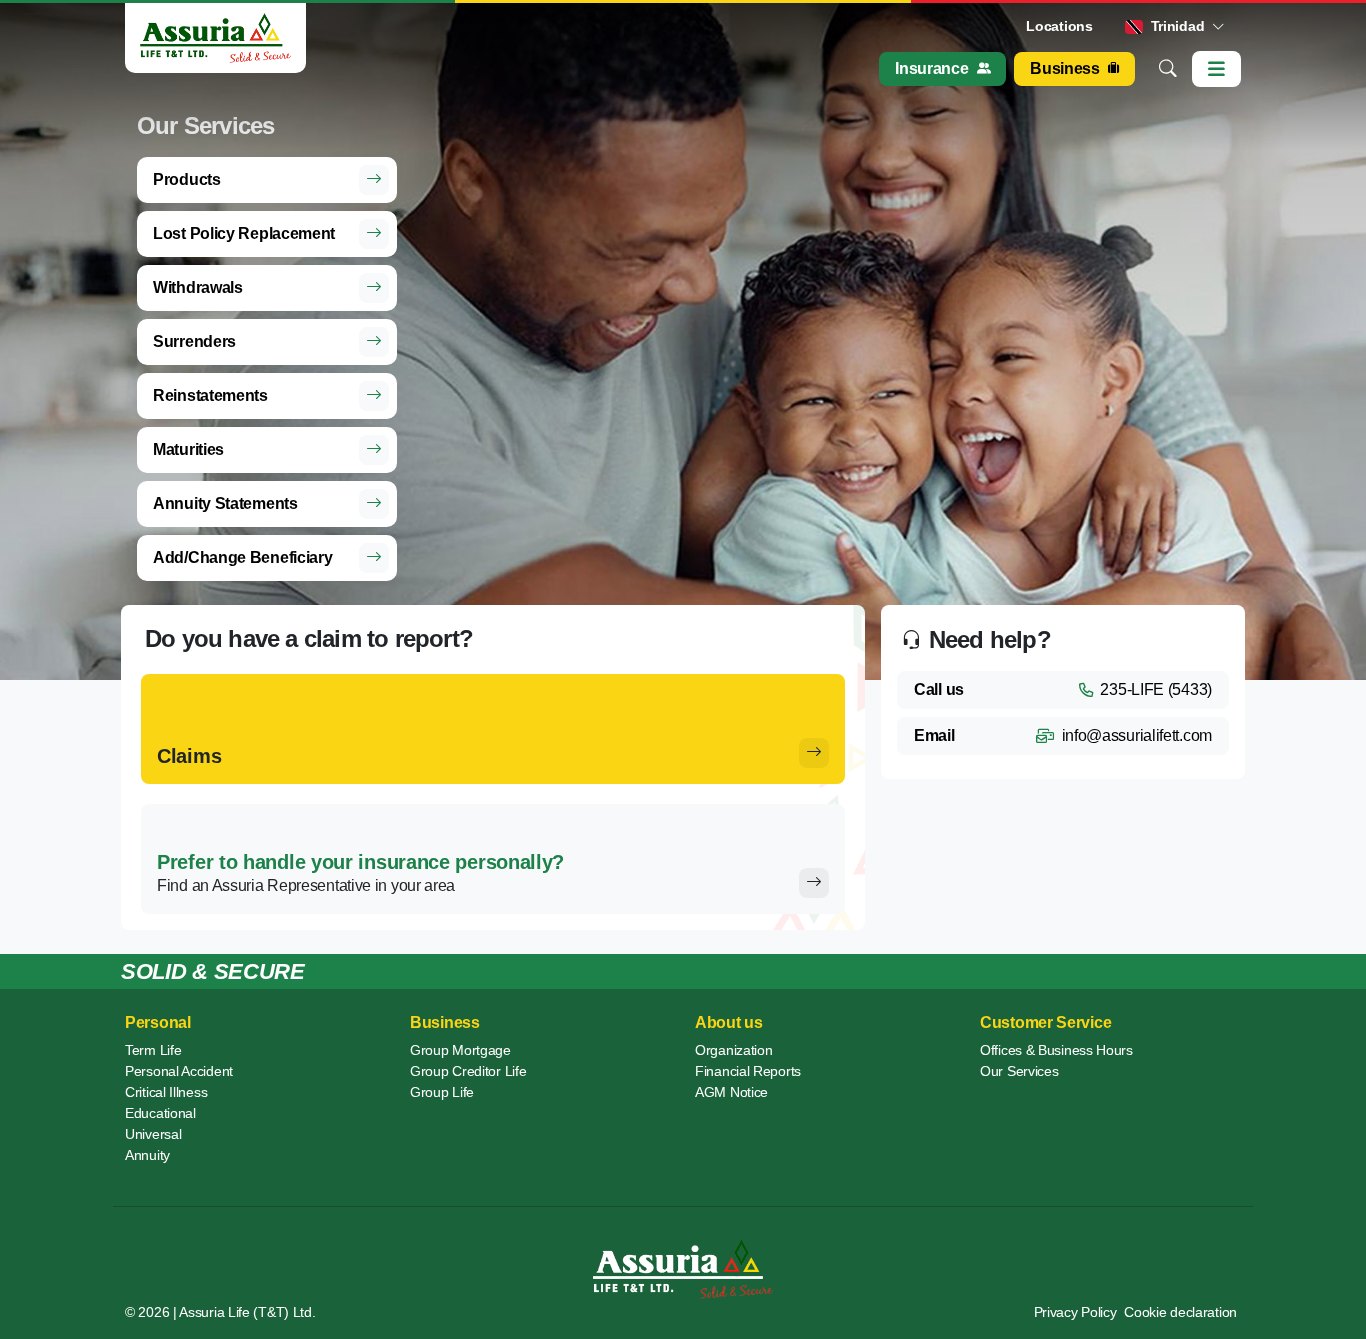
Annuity (147, 1155)
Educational (160, 1113)
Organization (733, 1050)
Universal (153, 1134)
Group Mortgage (460, 1050)
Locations (1059, 26)
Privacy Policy (1075, 1312)
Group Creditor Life (468, 1071)
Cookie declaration (1180, 1312)
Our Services (1019, 1071)
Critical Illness (166, 1092)
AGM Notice (731, 1092)
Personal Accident (179, 1071)
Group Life (442, 1092)
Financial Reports (748, 1071)
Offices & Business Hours (1056, 1050)
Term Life (153, 1050)
